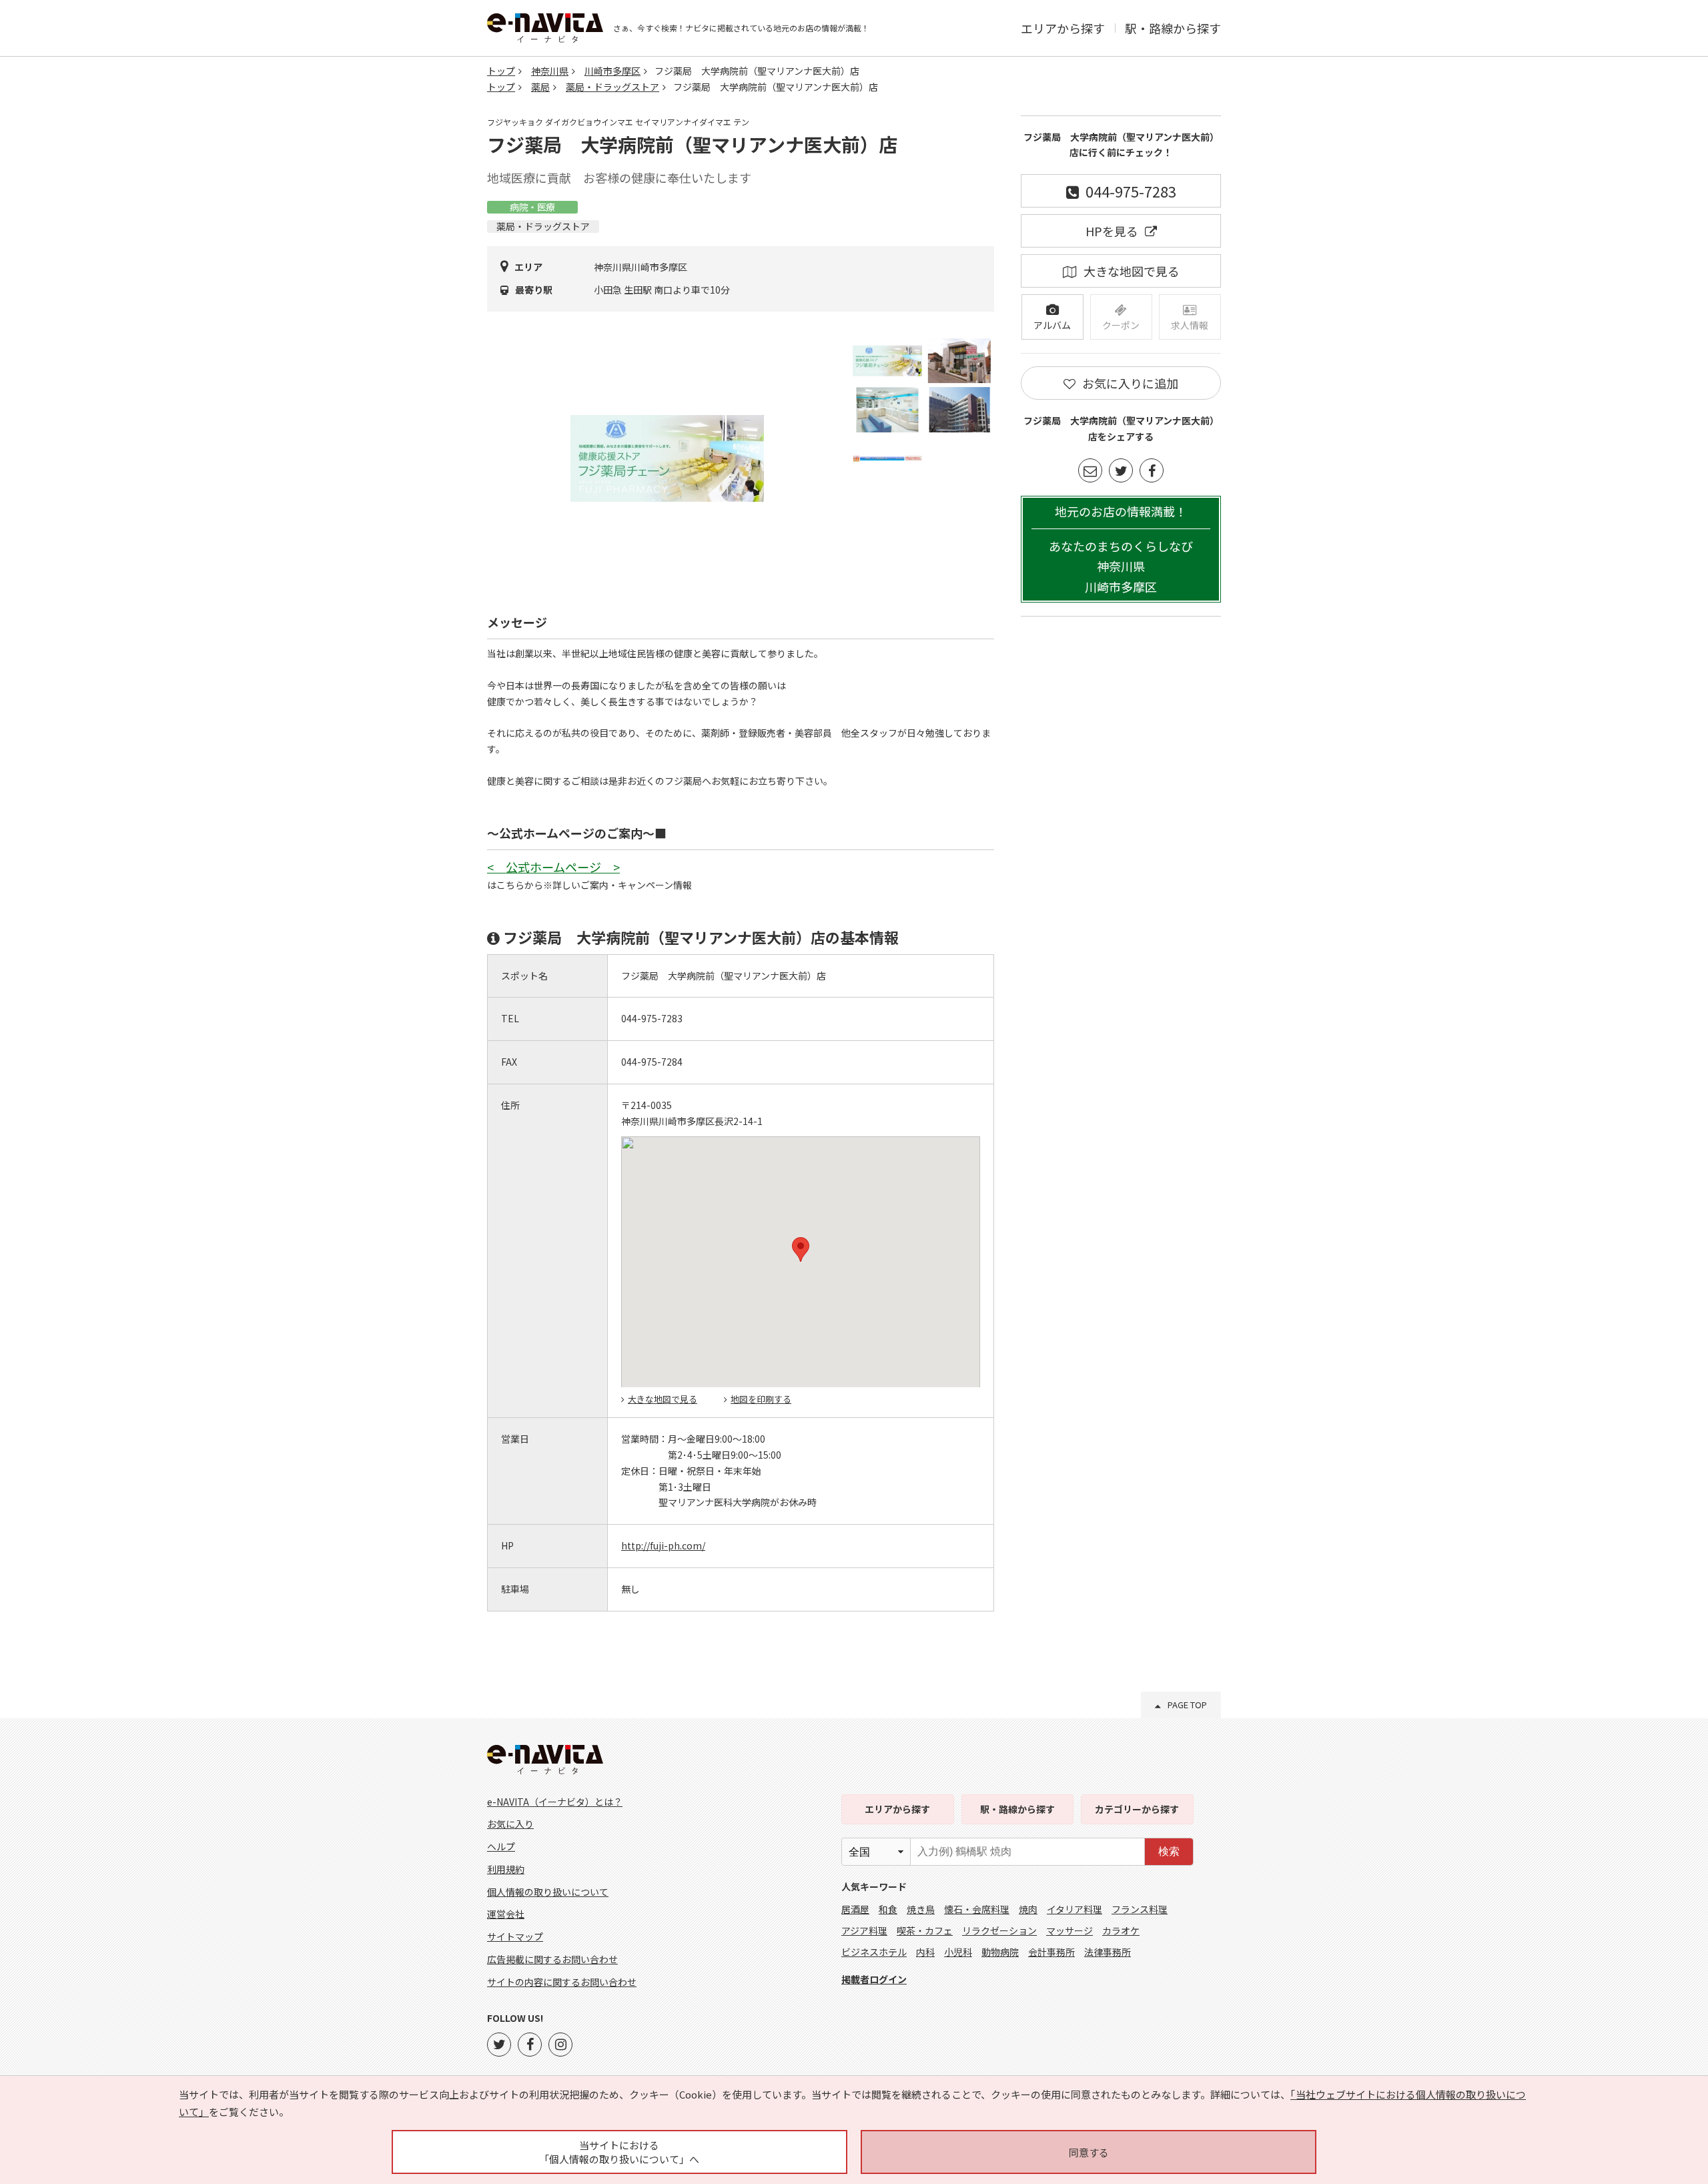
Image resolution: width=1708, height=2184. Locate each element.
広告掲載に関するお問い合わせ (552, 1959)
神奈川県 (550, 71)
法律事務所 (1108, 1952)
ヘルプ (501, 1846)
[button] (801, 1249)
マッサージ (1070, 1930)
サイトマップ (515, 1936)
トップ (501, 71)
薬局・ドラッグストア (612, 87)
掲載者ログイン (874, 1979)
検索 (1169, 1851)
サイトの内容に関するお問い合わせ (562, 1982)
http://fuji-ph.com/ (663, 1545)
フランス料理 (1140, 1909)
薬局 (540, 87)
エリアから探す (1063, 28)
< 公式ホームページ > (553, 867)
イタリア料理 (1075, 1909)
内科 (925, 1952)
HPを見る (1112, 231)
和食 (888, 1909)
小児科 (958, 1952)
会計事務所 (1051, 1952)
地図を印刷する (761, 1399)
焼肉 (1028, 1909)
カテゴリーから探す (1137, 1809)
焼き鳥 (921, 1909)
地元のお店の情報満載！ (1121, 549)
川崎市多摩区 (612, 71)
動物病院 (1000, 1952)
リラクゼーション (999, 1930)
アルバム (1052, 325)
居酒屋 (855, 1909)
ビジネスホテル (874, 1952)
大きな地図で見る (663, 1399)
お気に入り (510, 1824)
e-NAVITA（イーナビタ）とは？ (555, 1802)
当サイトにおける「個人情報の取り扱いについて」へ (619, 2152)
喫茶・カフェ (925, 1930)
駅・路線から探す (1173, 28)
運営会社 (506, 1914)
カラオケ (1121, 1930)
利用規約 (506, 1869)
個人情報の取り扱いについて (548, 1892)
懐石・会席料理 (977, 1909)
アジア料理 (864, 1930)
